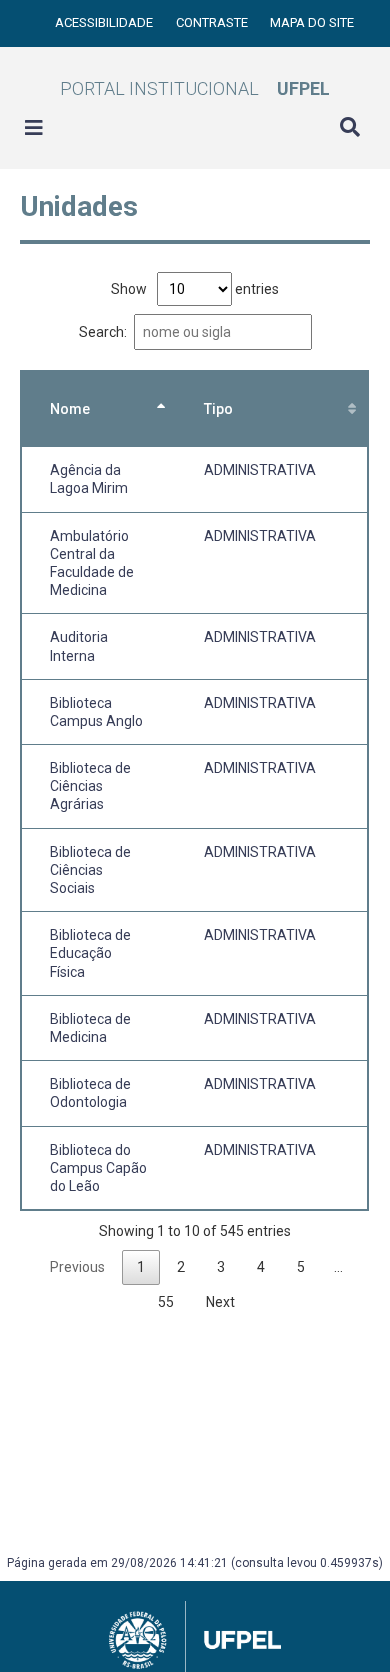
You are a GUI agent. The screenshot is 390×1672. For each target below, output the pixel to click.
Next (220, 1302)
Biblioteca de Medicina (90, 1028)
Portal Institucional (195, 88)
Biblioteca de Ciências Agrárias (90, 786)
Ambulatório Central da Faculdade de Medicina (92, 563)
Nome (70, 409)
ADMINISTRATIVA (260, 470)
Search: (103, 332)
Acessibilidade (105, 22)
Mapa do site (312, 22)
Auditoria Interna (79, 646)
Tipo (218, 409)
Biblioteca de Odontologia (90, 1093)
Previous (77, 1267)
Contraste (213, 22)
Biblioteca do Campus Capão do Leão (98, 1168)
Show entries (195, 289)
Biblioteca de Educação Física (90, 953)
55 (166, 1302)
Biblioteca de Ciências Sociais (90, 870)
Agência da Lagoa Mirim (89, 479)
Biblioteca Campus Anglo (96, 712)
